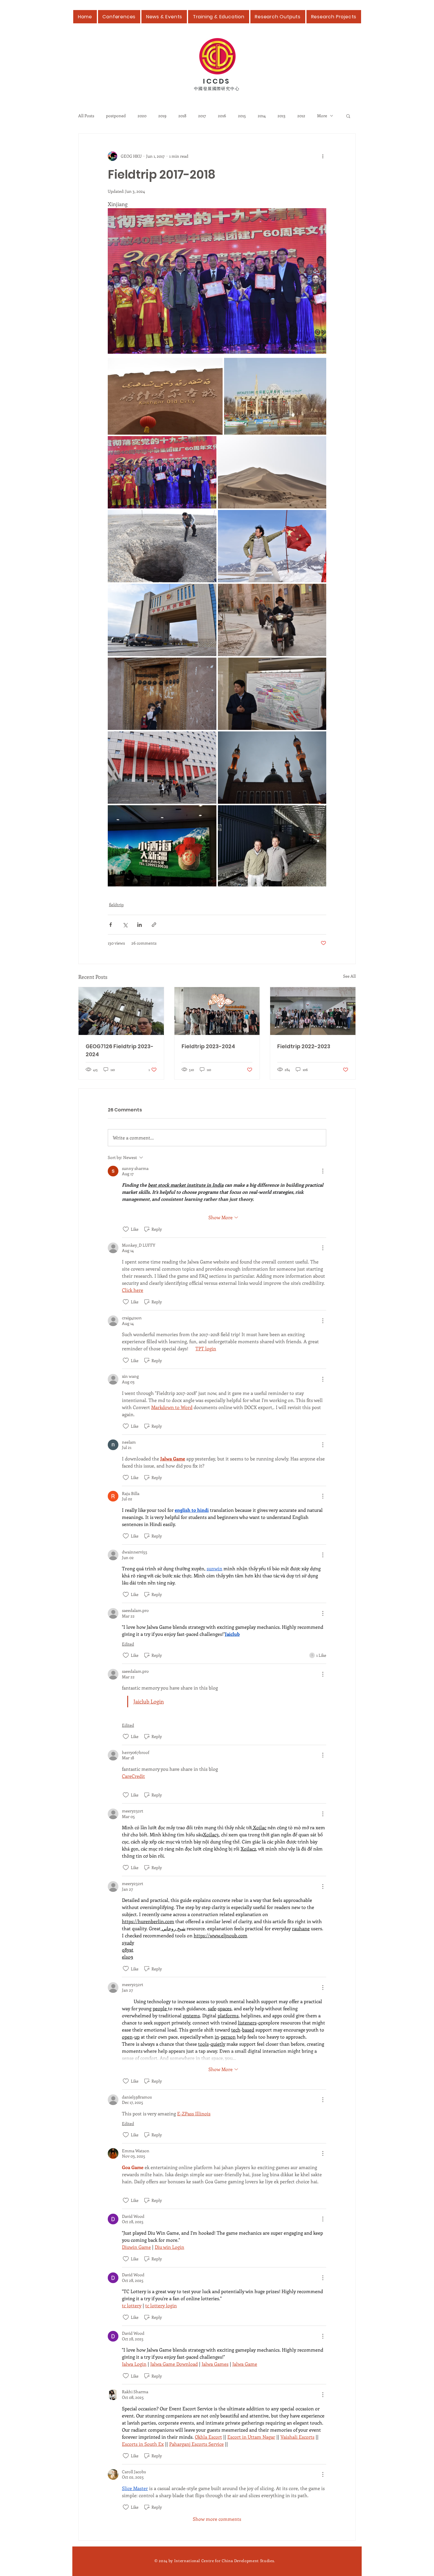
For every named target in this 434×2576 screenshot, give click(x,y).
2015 (242, 116)
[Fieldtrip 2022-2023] (313, 1011)
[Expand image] (165, 396)
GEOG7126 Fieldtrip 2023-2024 (120, 1050)
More (322, 116)
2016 (222, 116)
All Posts (86, 116)
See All (349, 976)
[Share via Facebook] (111, 925)
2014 (262, 116)
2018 (182, 116)
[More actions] (323, 156)
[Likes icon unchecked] (126, 1229)
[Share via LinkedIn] (139, 925)
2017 (202, 116)
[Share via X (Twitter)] (125, 925)
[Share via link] (154, 925)
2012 (301, 116)
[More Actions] (323, 1171)
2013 (282, 116)
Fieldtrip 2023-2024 (208, 1046)
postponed (116, 116)
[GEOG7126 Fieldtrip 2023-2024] (121, 1011)
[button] (348, 116)
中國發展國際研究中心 (217, 88)
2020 (142, 116)
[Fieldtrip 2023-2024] (217, 1011)
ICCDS (217, 81)
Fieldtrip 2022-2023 (304, 1046)
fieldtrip (116, 905)
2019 (162, 116)
